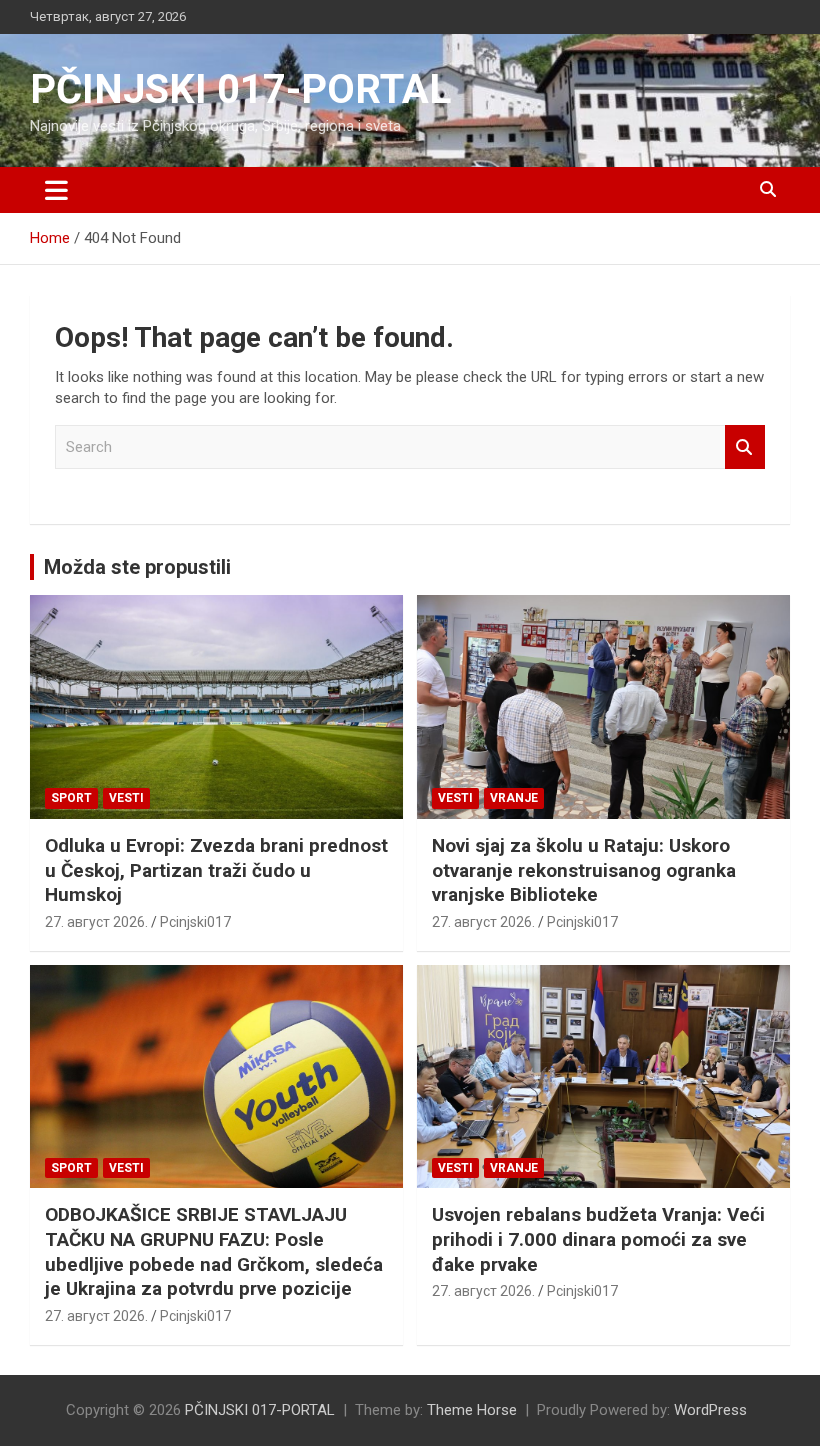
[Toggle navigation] (56, 190)
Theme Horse (472, 1410)
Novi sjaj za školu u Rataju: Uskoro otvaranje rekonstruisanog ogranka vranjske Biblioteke (584, 870)
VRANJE (514, 798)
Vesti (126, 798)
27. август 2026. (96, 922)
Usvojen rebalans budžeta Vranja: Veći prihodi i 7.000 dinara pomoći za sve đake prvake (598, 1239)
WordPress (710, 1410)
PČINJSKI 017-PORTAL (240, 89)
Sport (71, 798)
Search (745, 447)
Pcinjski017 (195, 922)
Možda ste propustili (137, 567)
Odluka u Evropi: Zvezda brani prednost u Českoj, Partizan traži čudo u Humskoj (216, 870)
